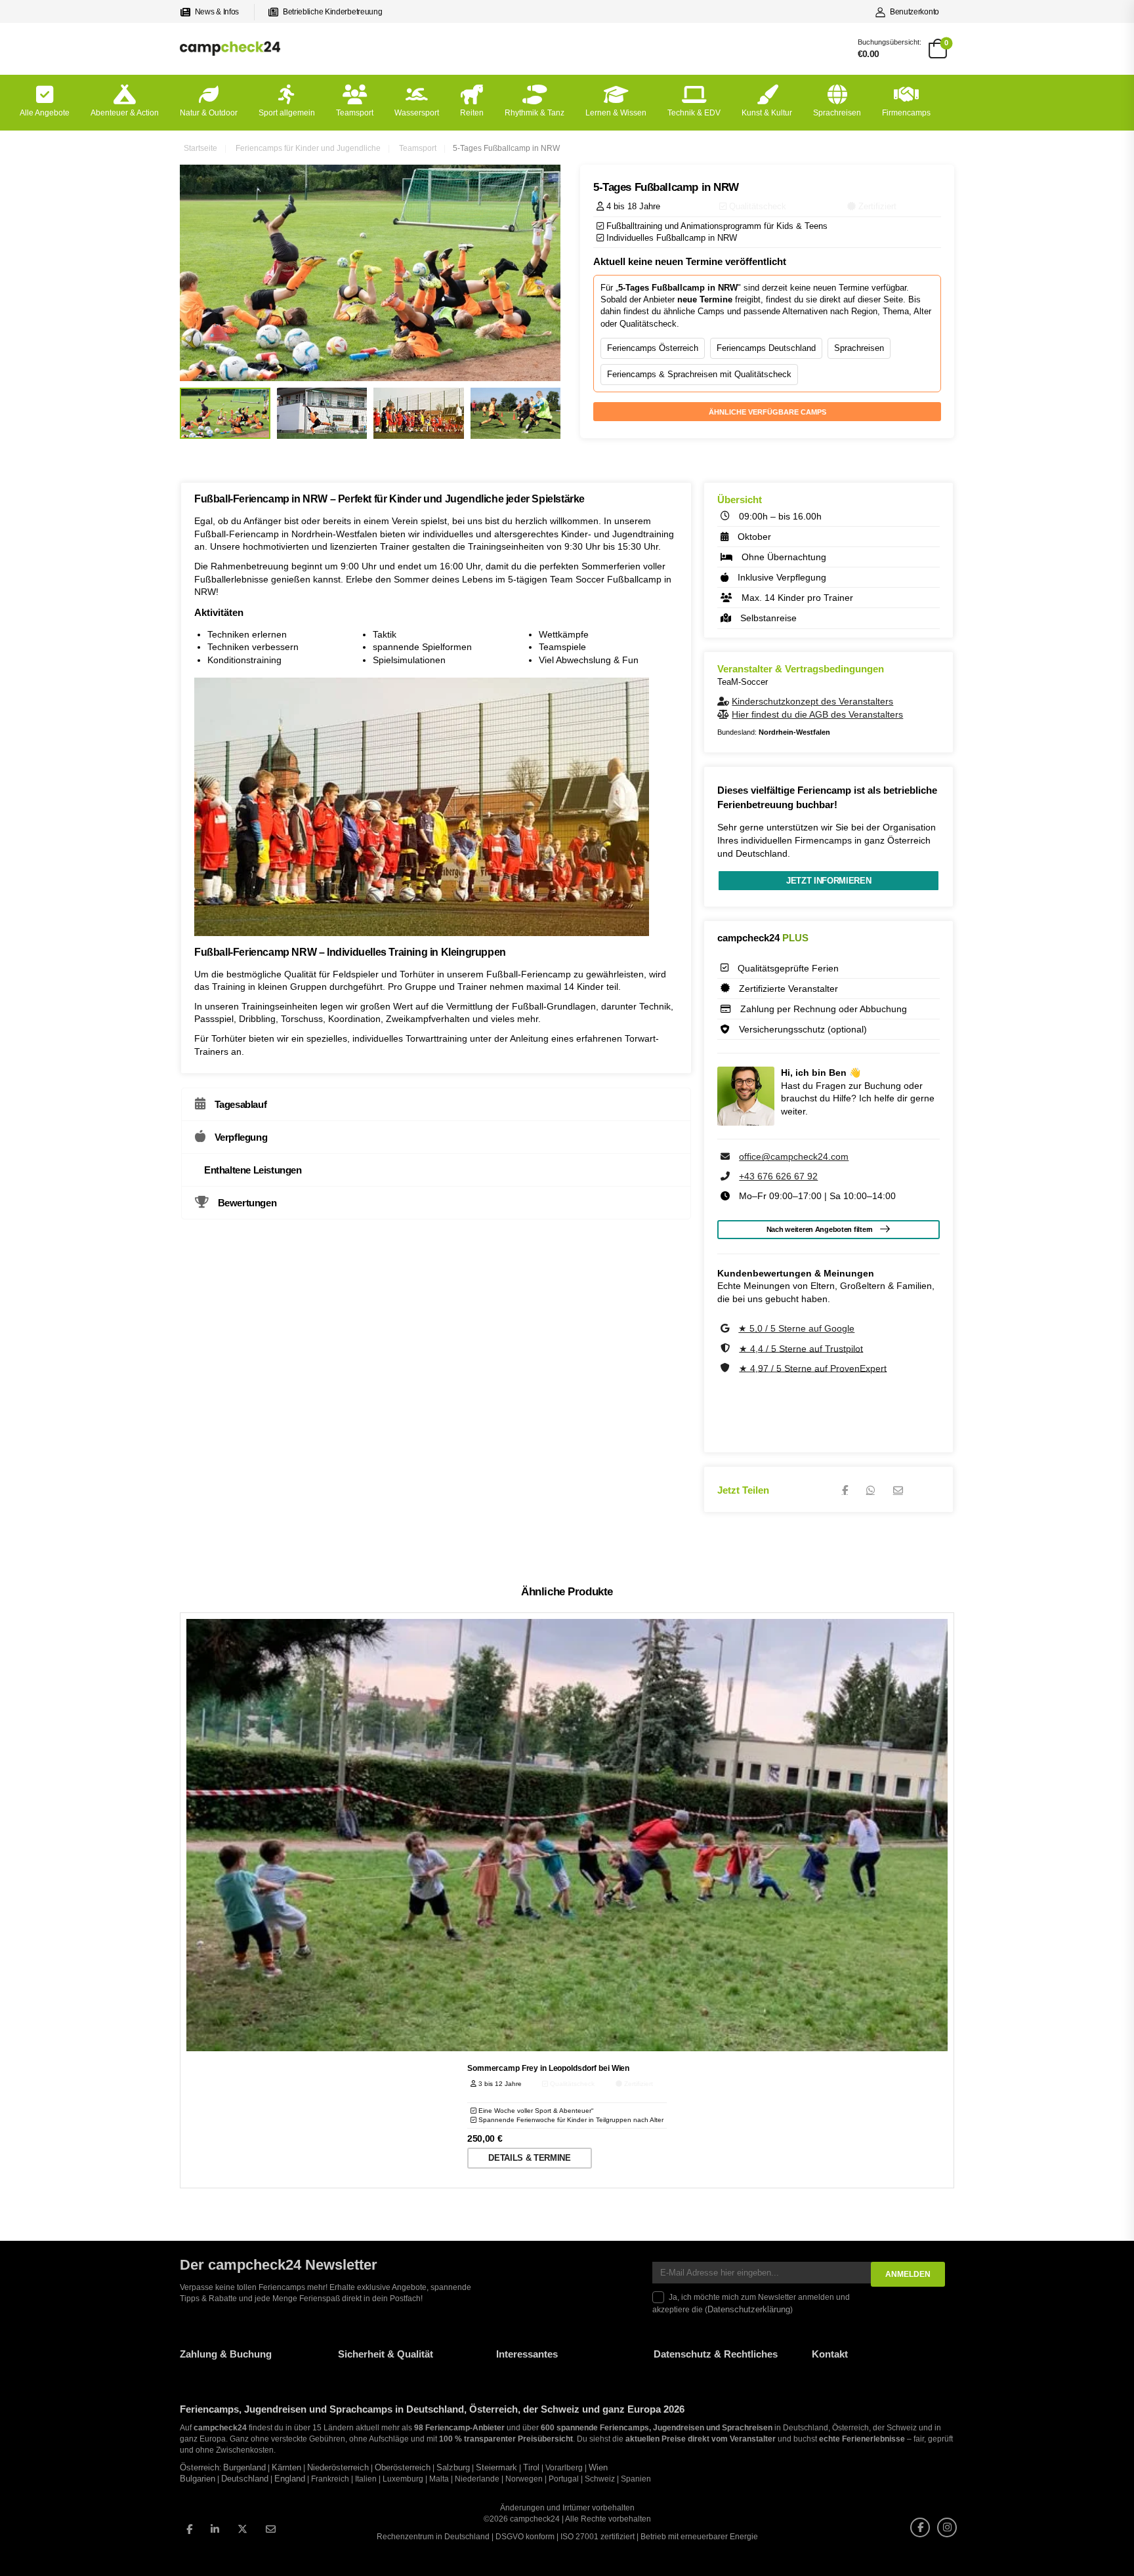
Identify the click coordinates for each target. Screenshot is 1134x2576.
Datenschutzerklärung (749, 2310)
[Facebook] (845, 1490)
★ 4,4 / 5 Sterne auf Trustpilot (801, 1348)
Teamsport (355, 113)
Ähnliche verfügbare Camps (767, 412)
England (290, 2479)
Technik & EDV (694, 113)
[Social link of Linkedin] (215, 2529)
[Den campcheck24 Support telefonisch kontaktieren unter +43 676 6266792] (726, 1176)
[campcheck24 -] (230, 48)
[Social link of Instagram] (947, 2527)
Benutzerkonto (914, 12)
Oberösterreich (403, 2468)
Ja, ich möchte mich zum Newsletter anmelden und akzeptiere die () (751, 2303)
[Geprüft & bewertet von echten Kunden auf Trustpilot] (726, 1348)
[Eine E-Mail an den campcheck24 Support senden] (726, 1156)
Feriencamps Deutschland (766, 348)
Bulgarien (198, 2479)
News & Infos (217, 12)
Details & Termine (529, 2158)
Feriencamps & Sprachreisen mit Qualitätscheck (699, 374)
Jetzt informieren (829, 881)
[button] (29, 2547)
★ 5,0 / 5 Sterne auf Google (796, 1328)
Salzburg (453, 2468)
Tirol (531, 2468)
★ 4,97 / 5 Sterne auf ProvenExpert (813, 1368)
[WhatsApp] (871, 1490)
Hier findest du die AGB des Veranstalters (817, 714)
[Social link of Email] (271, 2529)
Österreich (199, 2468)
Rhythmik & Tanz (535, 113)
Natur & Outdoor (209, 113)
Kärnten (286, 2468)
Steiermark (496, 2468)
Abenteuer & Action (125, 113)
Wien (598, 2468)
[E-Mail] (898, 1490)
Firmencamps (906, 113)
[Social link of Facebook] (189, 2529)
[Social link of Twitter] (242, 2529)
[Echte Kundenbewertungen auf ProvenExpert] (726, 1368)
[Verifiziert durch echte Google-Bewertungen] (726, 1328)
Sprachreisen (837, 113)
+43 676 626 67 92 (778, 1176)
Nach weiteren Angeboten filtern (820, 1229)
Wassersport (417, 113)
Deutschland (245, 2479)
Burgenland (244, 2468)
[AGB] (724, 714)
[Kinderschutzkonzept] (724, 701)
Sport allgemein (287, 113)
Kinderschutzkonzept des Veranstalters (812, 701)
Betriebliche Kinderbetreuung (332, 12)
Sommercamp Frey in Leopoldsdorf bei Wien (548, 2068)
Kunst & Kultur (767, 113)
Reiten (472, 113)
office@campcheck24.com (794, 1156)
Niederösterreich (338, 2468)
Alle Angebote (45, 113)
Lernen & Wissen (616, 113)
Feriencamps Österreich (653, 348)
